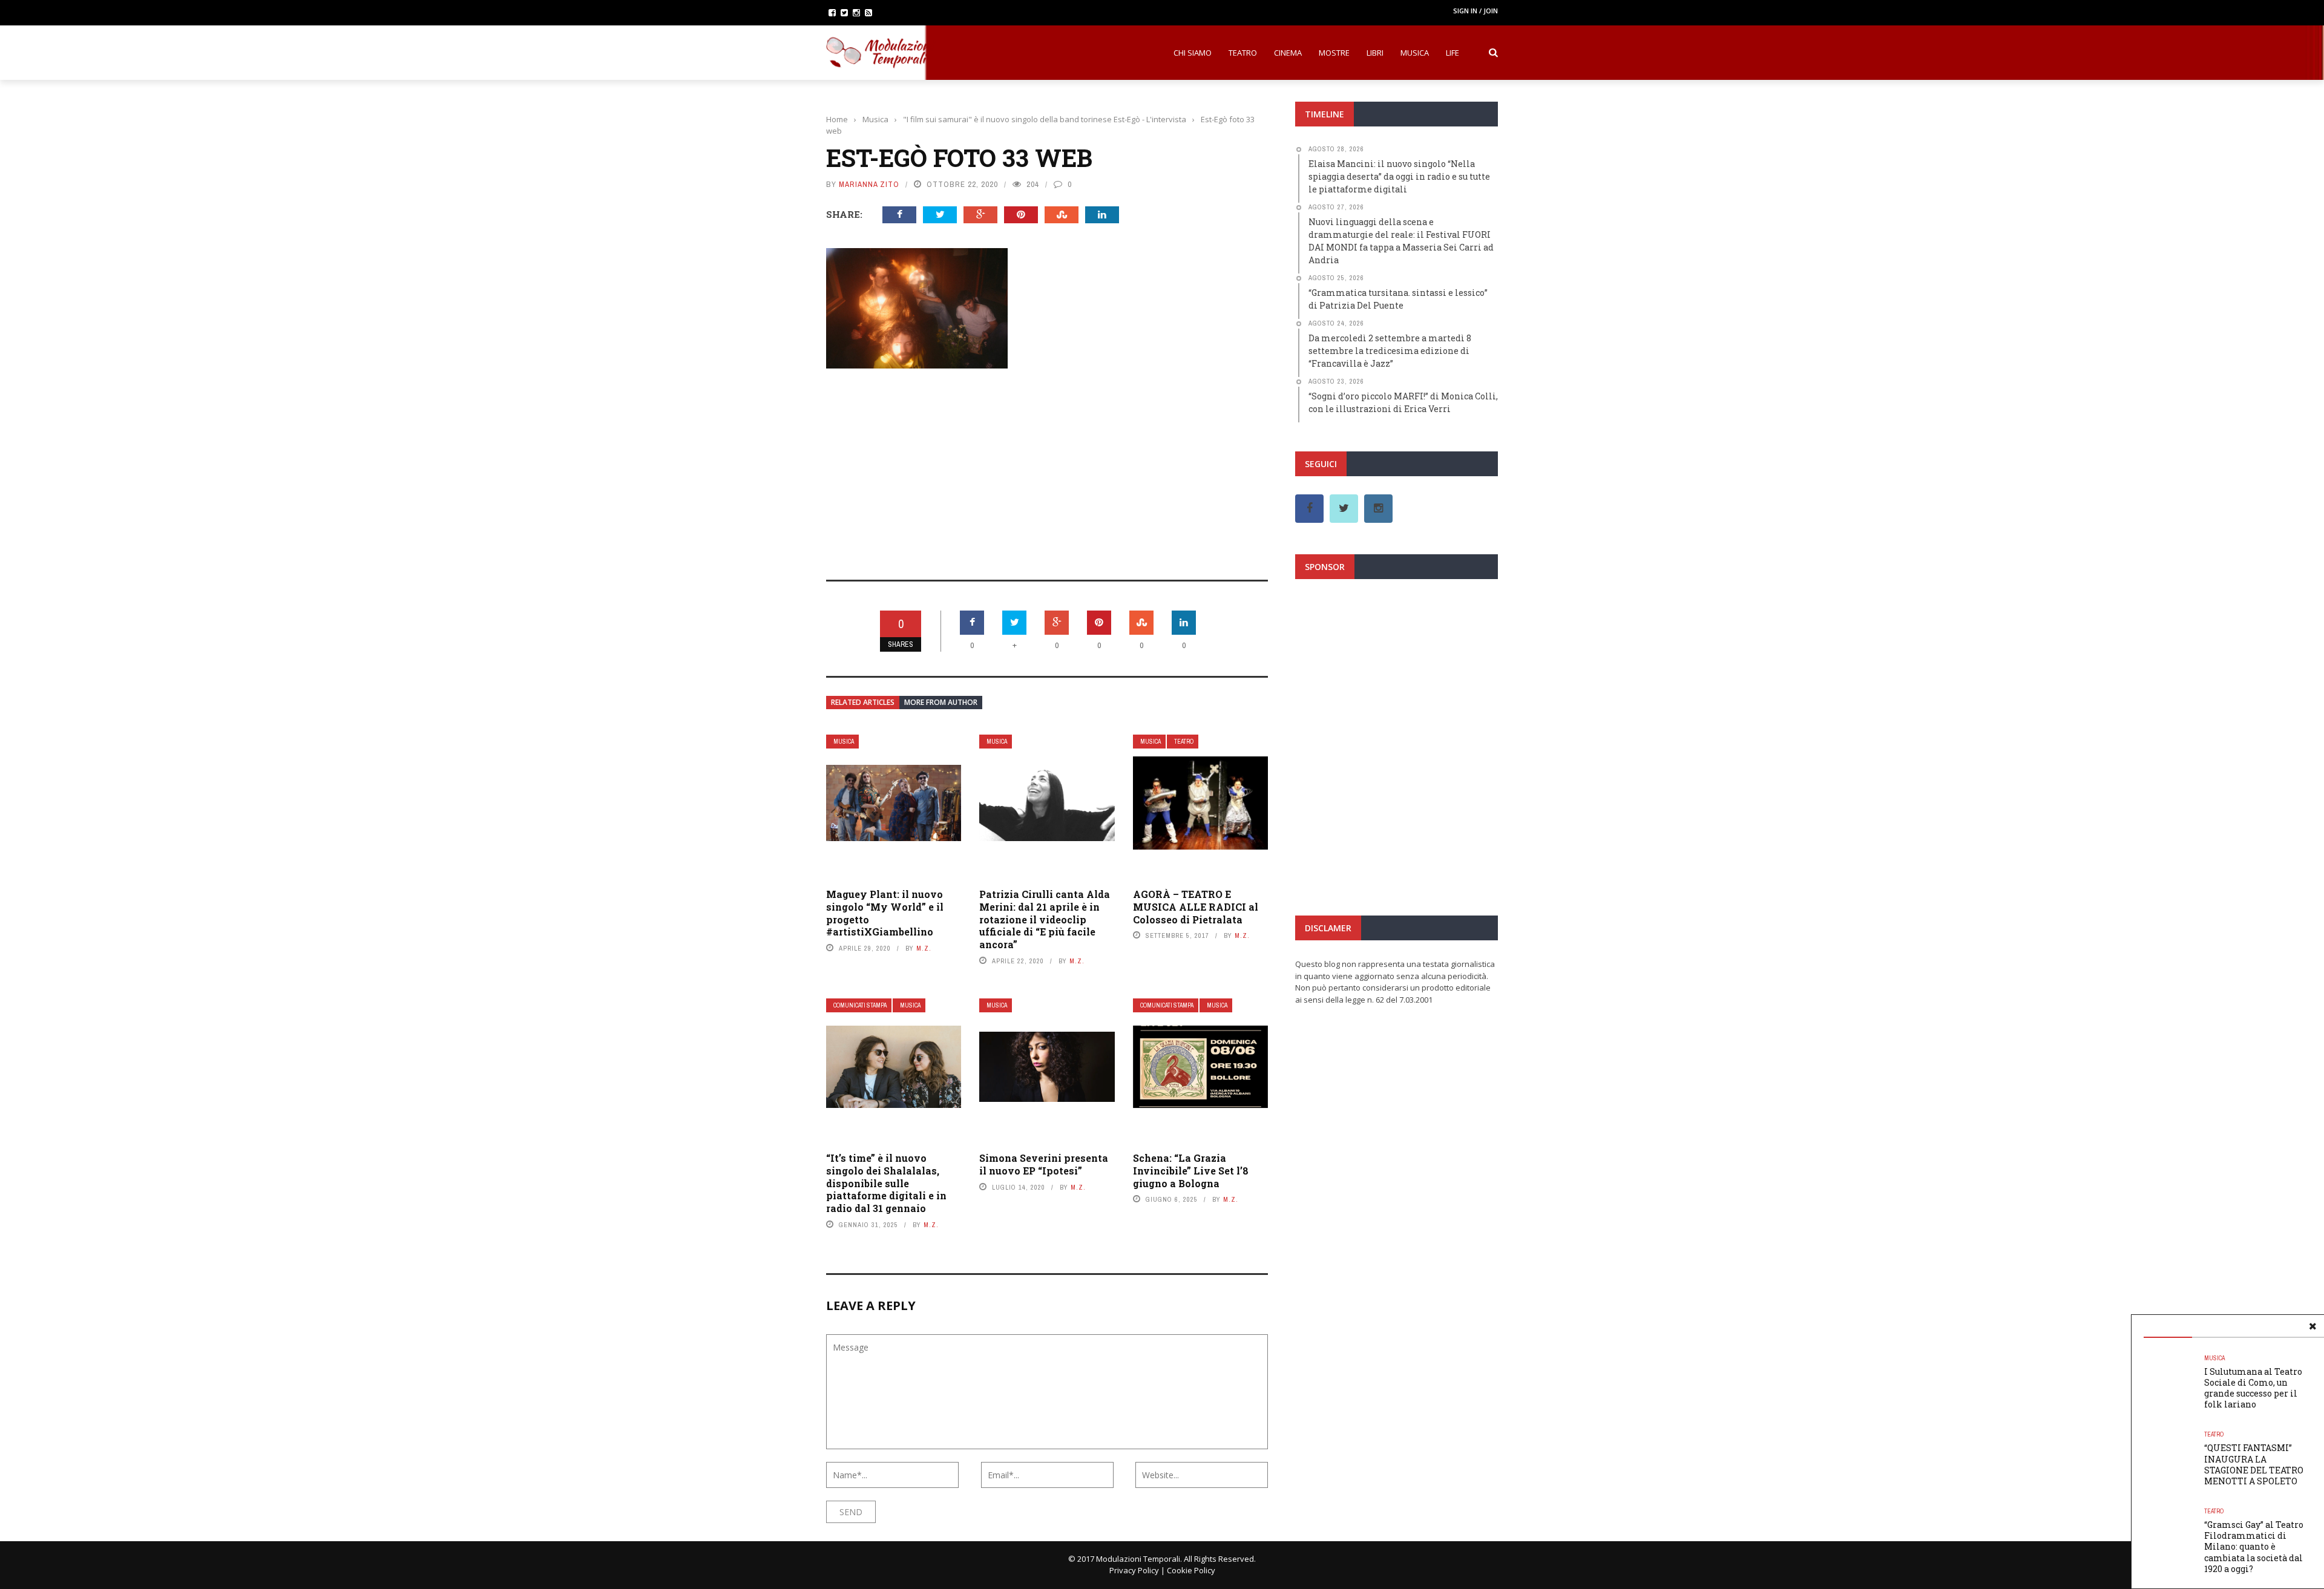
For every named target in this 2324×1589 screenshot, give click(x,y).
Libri (1375, 53)
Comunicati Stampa (860, 1005)
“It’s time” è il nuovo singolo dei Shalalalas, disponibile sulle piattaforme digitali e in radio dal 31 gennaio (886, 1183)
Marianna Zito (869, 184)
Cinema (1288, 53)
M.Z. (924, 948)
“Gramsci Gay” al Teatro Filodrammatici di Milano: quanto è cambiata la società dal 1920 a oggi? (2254, 1547)
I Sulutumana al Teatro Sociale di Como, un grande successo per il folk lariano (2253, 1388)
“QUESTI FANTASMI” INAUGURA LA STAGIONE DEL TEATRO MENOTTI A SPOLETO (2254, 1464)
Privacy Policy (1134, 1570)
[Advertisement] (1047, 466)
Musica (1415, 53)
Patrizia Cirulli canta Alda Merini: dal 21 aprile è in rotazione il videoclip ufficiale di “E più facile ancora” (1045, 919)
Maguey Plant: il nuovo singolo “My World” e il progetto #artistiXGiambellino (885, 913)
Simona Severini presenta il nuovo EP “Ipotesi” (1044, 1164)
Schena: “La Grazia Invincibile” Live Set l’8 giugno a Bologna (1191, 1171)
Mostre (1334, 53)
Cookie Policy (1191, 1570)
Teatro (1243, 53)
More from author (941, 702)
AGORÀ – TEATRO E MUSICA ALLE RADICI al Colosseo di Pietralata (1196, 907)
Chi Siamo (1193, 53)
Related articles (863, 702)
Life (1452, 53)
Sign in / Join (1475, 11)
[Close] (2313, 1326)
